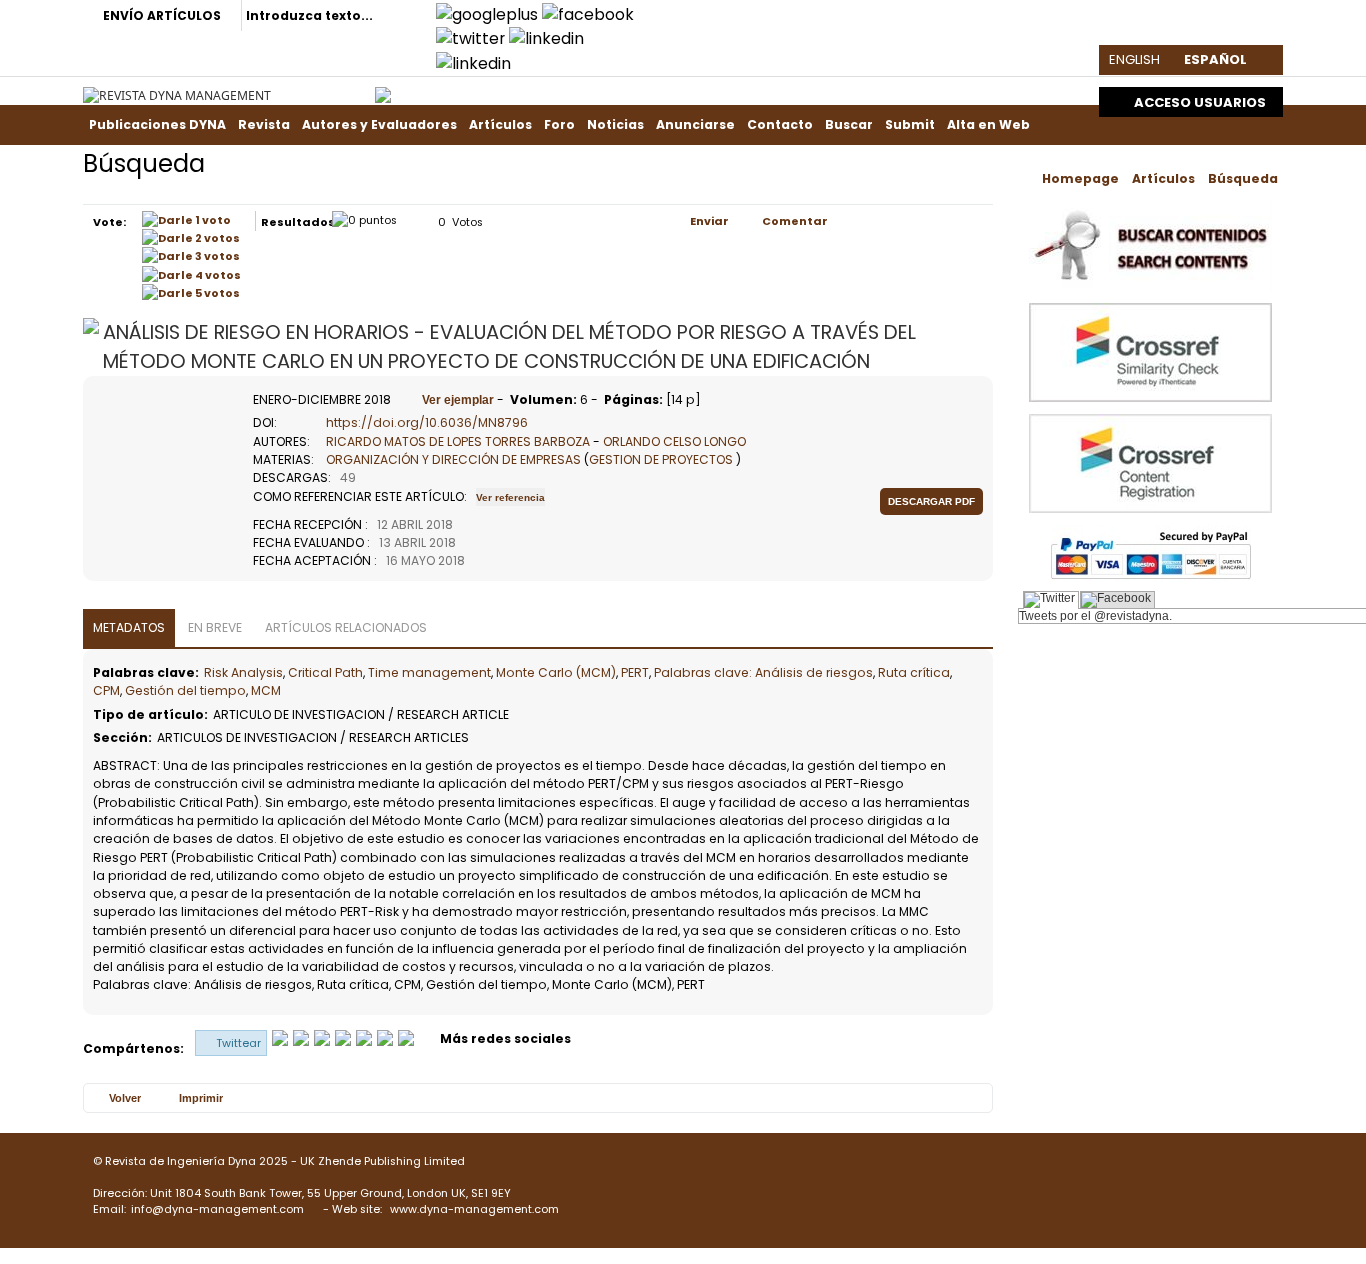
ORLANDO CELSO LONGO (674, 441)
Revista (264, 124)
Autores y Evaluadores (379, 124)
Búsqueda (1243, 178)
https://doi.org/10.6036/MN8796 (427, 422)
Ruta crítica (914, 672)
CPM (106, 690)
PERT (635, 672)
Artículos (500, 124)
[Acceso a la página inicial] (177, 95)
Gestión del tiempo (185, 690)
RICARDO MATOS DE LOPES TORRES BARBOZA (458, 441)
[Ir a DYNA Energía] (383, 90)
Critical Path (325, 672)
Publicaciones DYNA (157, 124)
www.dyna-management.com (474, 1209)
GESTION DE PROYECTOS (661, 459)
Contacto (780, 124)
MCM (266, 690)
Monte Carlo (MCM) (556, 672)
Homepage (1080, 178)
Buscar (849, 124)
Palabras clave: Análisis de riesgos (763, 672)
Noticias (615, 124)
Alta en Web (988, 124)
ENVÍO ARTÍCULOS (162, 15)
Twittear (238, 1043)
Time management (429, 672)
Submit (910, 124)
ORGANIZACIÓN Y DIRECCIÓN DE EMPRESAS (453, 459)
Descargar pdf (931, 501)
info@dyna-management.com (217, 1209)
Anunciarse (695, 124)
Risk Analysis (243, 672)
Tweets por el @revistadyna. (1095, 616)
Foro (559, 124)
